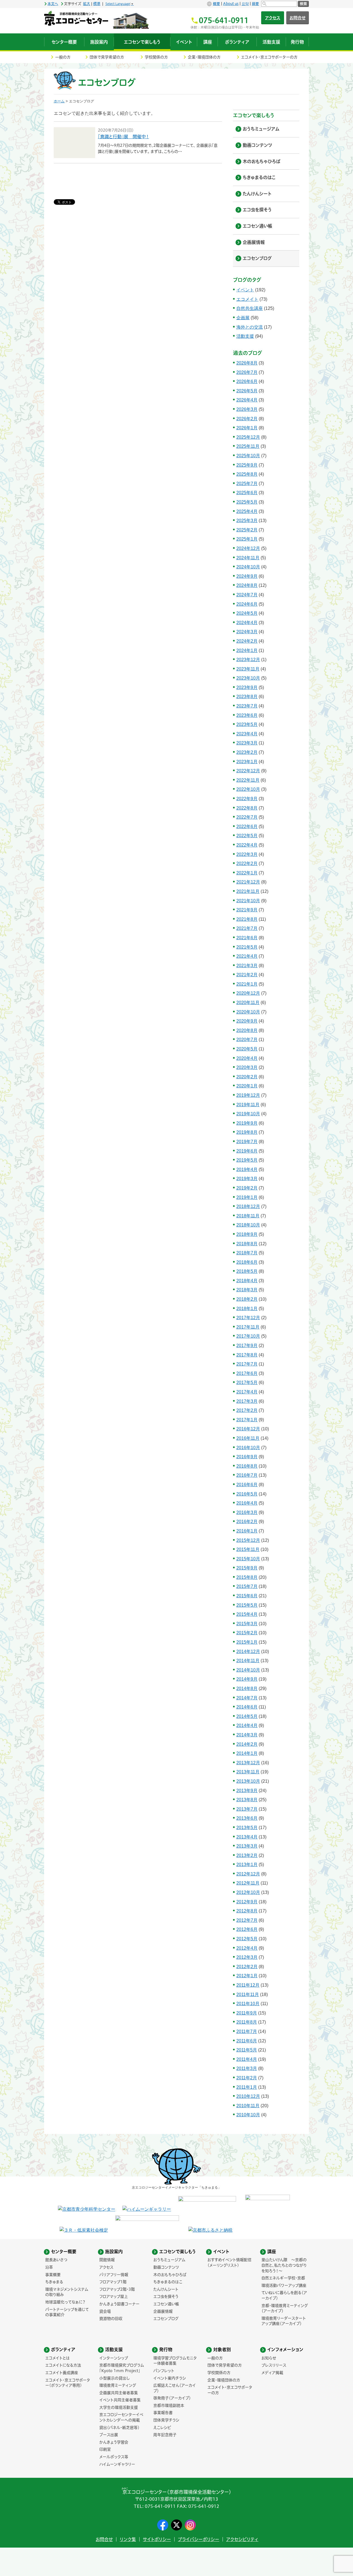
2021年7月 (247, 928)
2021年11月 (248, 891)
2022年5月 (247, 836)
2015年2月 (247, 1633)
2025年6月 (247, 493)
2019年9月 (247, 1123)
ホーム (59, 101)
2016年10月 (248, 1448)
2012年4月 (247, 1948)
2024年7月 (247, 595)
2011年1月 (247, 2087)
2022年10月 (248, 789)
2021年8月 (247, 919)
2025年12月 (248, 437)
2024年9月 (247, 576)
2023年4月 (247, 734)
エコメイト (247, 299)
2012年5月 (247, 1939)
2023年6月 (247, 715)
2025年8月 (247, 474)
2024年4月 (247, 623)
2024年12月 (248, 548)
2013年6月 (247, 1818)
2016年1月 (247, 1531)
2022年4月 (247, 845)
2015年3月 (247, 1624)
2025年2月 (247, 530)
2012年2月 (247, 1967)
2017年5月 (247, 1383)
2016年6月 (247, 1485)
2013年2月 (247, 1855)
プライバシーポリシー (199, 2539)
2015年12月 (248, 1540)
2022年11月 (248, 780)
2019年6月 (247, 1151)
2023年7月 (247, 706)
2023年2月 (247, 752)
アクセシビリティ (242, 2539)
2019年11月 (248, 1105)
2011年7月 (247, 2031)
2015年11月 (248, 1549)
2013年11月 (248, 1772)
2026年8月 (247, 363)
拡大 (87, 4)
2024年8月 (247, 585)
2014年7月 (247, 1698)
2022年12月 (248, 771)
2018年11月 (248, 1216)
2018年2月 (247, 1299)
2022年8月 (247, 808)
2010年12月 (248, 2096)
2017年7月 (247, 1364)
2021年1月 (247, 984)
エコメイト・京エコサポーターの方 (269, 57)
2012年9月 (247, 1902)
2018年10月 (248, 1225)
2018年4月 (247, 1281)
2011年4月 (247, 2059)
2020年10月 (248, 1012)
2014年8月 (247, 1688)
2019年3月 (247, 1179)
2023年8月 (247, 697)
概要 (216, 4)
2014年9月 (247, 1679)
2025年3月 (247, 521)
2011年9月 (247, 2013)
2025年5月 (247, 502)
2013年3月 (247, 1846)
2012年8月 (247, 1911)
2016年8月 (247, 1466)
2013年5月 (247, 1828)
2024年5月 (247, 613)
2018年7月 (247, 1253)
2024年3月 (247, 632)
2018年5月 (247, 1271)
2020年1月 (247, 1086)
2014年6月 (247, 1707)
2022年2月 (247, 863)
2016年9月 (247, 1457)
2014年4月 (247, 1725)
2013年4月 (247, 1837)
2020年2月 (247, 1077)
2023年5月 (247, 724)
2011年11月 (248, 1994)
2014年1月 (247, 1753)
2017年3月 (247, 1401)
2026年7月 (247, 372)
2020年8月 (247, 1030)
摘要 (255, 4)
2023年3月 (247, 743)
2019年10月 (248, 1114)
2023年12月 (248, 660)
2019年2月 (247, 1188)
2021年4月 (247, 956)
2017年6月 (247, 1373)
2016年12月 (248, 1429)
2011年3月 (247, 2068)
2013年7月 (247, 1809)
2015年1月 (247, 1642)
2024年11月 (248, 558)
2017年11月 (248, 1327)
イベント (245, 290)
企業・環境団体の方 (204, 57)
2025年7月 (247, 484)
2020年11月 (248, 1003)
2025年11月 (248, 446)
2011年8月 (247, 2022)
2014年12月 (248, 1652)
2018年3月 (247, 1290)
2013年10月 (248, 1781)
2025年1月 (247, 539)
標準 (97, 4)
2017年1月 (247, 1420)
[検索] (279, 4)
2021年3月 (247, 966)
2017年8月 (247, 1355)
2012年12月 (248, 1874)
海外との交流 (250, 327)
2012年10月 (248, 1892)
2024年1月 (247, 650)
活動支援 (245, 336)
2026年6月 (247, 381)
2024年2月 (247, 641)
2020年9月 (247, 1021)
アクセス (273, 18)
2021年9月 (247, 910)
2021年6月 (247, 938)
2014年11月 (248, 1661)
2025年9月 (247, 465)
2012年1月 (247, 1976)
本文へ (53, 4)
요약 (245, 4)
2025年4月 (247, 511)
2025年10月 (248, 456)
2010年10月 (248, 2115)
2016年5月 (247, 1494)
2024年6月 (247, 604)
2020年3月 (247, 1067)
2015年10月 (248, 1559)
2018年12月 (248, 1206)
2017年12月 (248, 1318)
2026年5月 (247, 391)
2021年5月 (247, 947)
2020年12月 (248, 993)
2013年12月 (248, 1763)
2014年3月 (247, 1735)
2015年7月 (247, 1586)
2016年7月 (247, 1475)
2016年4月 (247, 1503)
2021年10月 (248, 901)
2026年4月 (247, 400)
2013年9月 (247, 1791)
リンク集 (128, 2539)
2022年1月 (247, 873)
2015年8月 (247, 1577)
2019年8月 (247, 1132)
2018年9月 (247, 1234)
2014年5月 (247, 1716)
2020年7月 (247, 1040)
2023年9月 (247, 687)
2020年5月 (247, 1049)
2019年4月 (247, 1169)
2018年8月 (247, 1244)
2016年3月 (247, 1512)
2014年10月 (248, 1670)
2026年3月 (247, 409)
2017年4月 (247, 1392)
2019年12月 (248, 1095)
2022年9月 (247, 799)
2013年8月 (247, 1800)
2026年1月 (247, 428)
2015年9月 (247, 1568)
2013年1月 (247, 1865)
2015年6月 (247, 1596)
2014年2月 (247, 1744)
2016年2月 (247, 1522)
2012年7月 (247, 1920)
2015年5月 (247, 1605)
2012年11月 (248, 1883)
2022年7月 (247, 817)
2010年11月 (248, 2106)
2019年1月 (247, 1197)
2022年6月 (247, 827)
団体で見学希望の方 (107, 57)
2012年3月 (247, 1957)
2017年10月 (248, 1336)
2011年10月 (248, 2004)
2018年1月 (247, 1309)
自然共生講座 (250, 308)
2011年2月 (247, 2078)
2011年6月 (247, 2041)
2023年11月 (248, 669)
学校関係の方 (156, 57)
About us (231, 4)
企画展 (243, 318)
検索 (303, 4)
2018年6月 (247, 1262)
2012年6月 (247, 1929)
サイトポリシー (157, 2539)
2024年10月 (248, 567)
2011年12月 (248, 1985)
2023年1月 (247, 762)
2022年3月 (247, 854)
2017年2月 (247, 1410)
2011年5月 (247, 2050)
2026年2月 (247, 419)
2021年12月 (248, 882)
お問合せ (298, 18)
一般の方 (63, 57)
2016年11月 (248, 1438)
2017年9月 (247, 1346)
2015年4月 (247, 1614)
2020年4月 (247, 1058)
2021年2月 (247, 975)
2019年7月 (247, 1142)
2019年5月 (247, 1160)
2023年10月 (248, 678)
